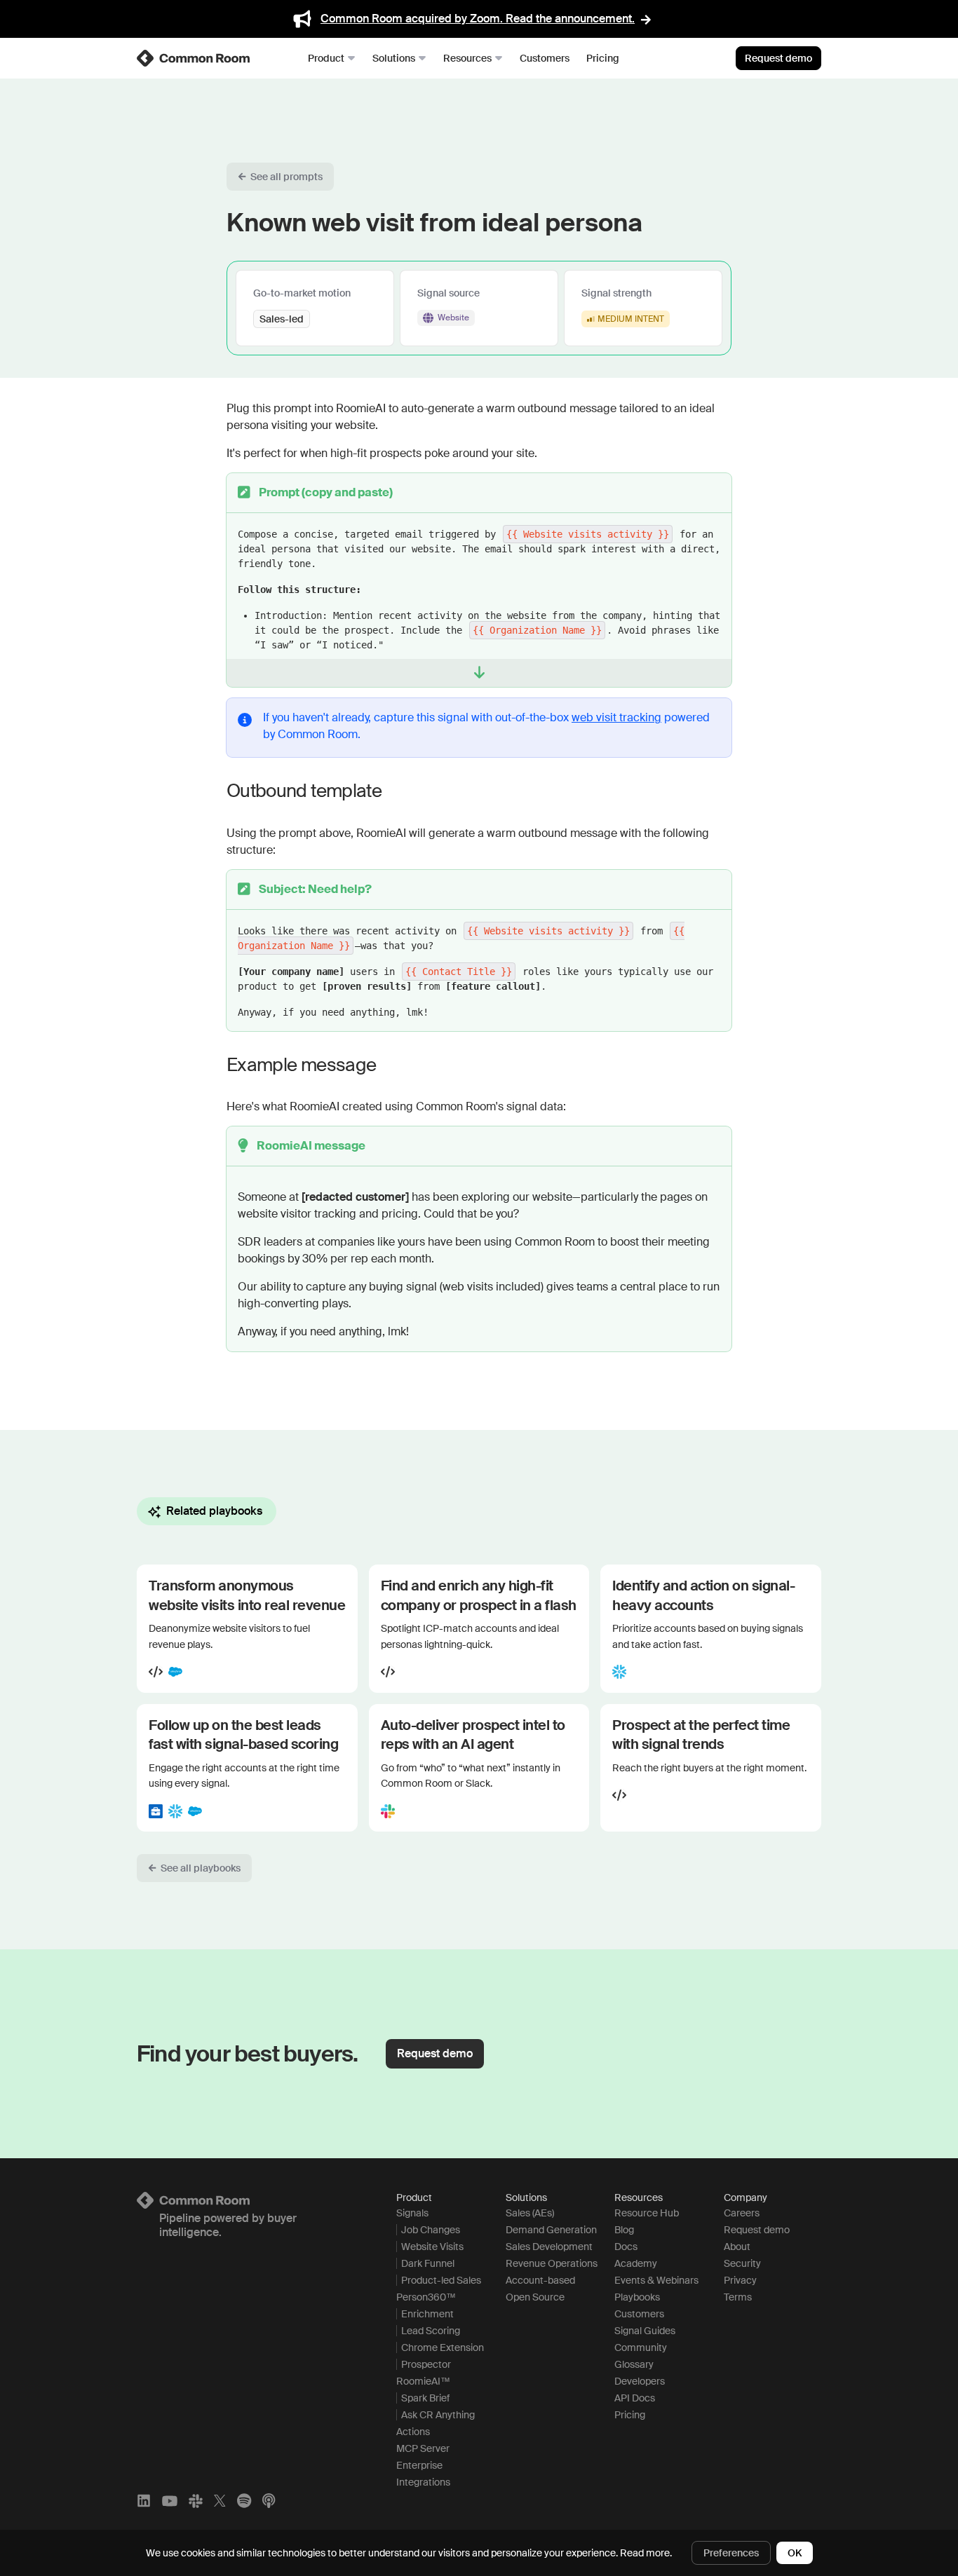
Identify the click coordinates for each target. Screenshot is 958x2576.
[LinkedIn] (144, 2501)
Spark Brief (425, 2398)
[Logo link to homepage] (250, 2200)
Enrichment (427, 2314)
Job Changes (431, 2230)
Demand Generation (551, 2230)
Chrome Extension (443, 2347)
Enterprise (419, 2465)
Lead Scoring (431, 2331)
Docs (626, 2247)
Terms (738, 2297)
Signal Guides (645, 2331)
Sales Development (549, 2247)
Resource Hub (647, 2213)
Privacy (740, 2280)
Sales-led (282, 319)
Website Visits (432, 2247)
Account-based (540, 2280)
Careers (742, 2213)
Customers (545, 58)
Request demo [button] (435, 2053)
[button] (280, 177)
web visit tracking (616, 717)
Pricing (603, 58)
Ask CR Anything (438, 2415)
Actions (413, 2432)
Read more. (646, 2553)
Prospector (426, 2364)
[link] (194, 58)
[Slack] (196, 2501)
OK (795, 2553)
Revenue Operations (552, 2263)
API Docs (635, 2398)
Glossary (634, 2364)
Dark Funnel (428, 2263)
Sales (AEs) (530, 2213)
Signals (412, 2213)
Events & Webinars (656, 2280)
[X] (220, 2501)
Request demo (778, 58)
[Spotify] (244, 2501)
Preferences (731, 2553)
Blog (624, 2230)
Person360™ (426, 2297)
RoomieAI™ (423, 2381)
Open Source (535, 2297)
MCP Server (423, 2448)
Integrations (423, 2482)
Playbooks (637, 2297)
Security (742, 2263)
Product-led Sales (441, 2280)
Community (641, 2347)
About (737, 2247)
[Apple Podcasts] (269, 2501)
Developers (640, 2381)
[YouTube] (170, 2501)
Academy (636, 2263)
